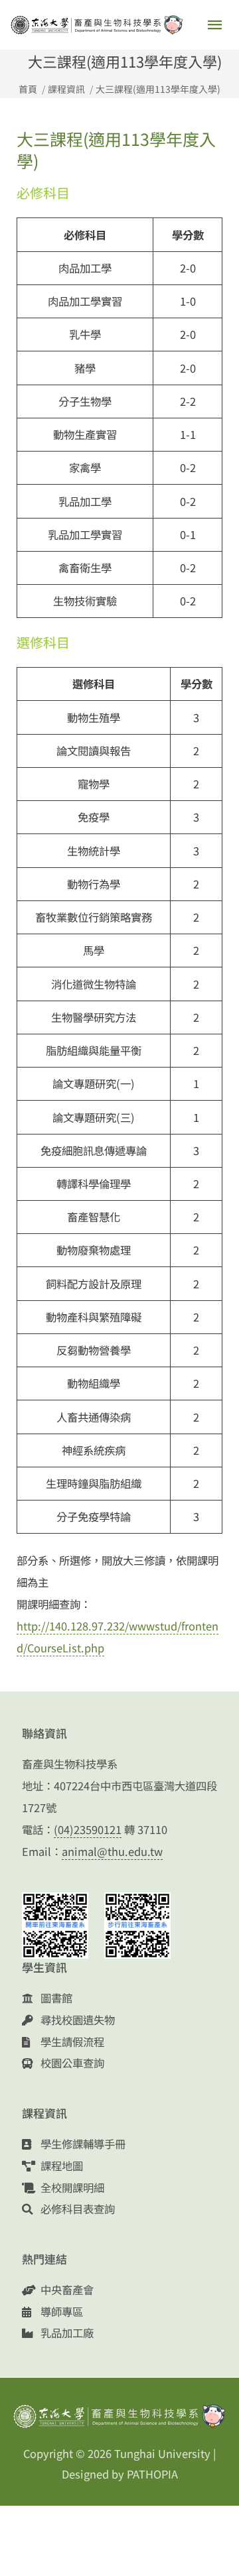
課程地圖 (60, 2166)
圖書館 (55, 1998)
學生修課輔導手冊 (82, 2144)
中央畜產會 (66, 2290)
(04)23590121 (88, 1829)
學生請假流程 (71, 2042)
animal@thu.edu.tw (112, 1851)
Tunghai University (162, 2453)
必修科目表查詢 (76, 2209)
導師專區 (60, 2311)
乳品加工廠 (66, 2333)
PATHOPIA (152, 2474)
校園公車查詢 (71, 2063)
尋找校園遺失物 (76, 2020)
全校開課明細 (71, 2187)
